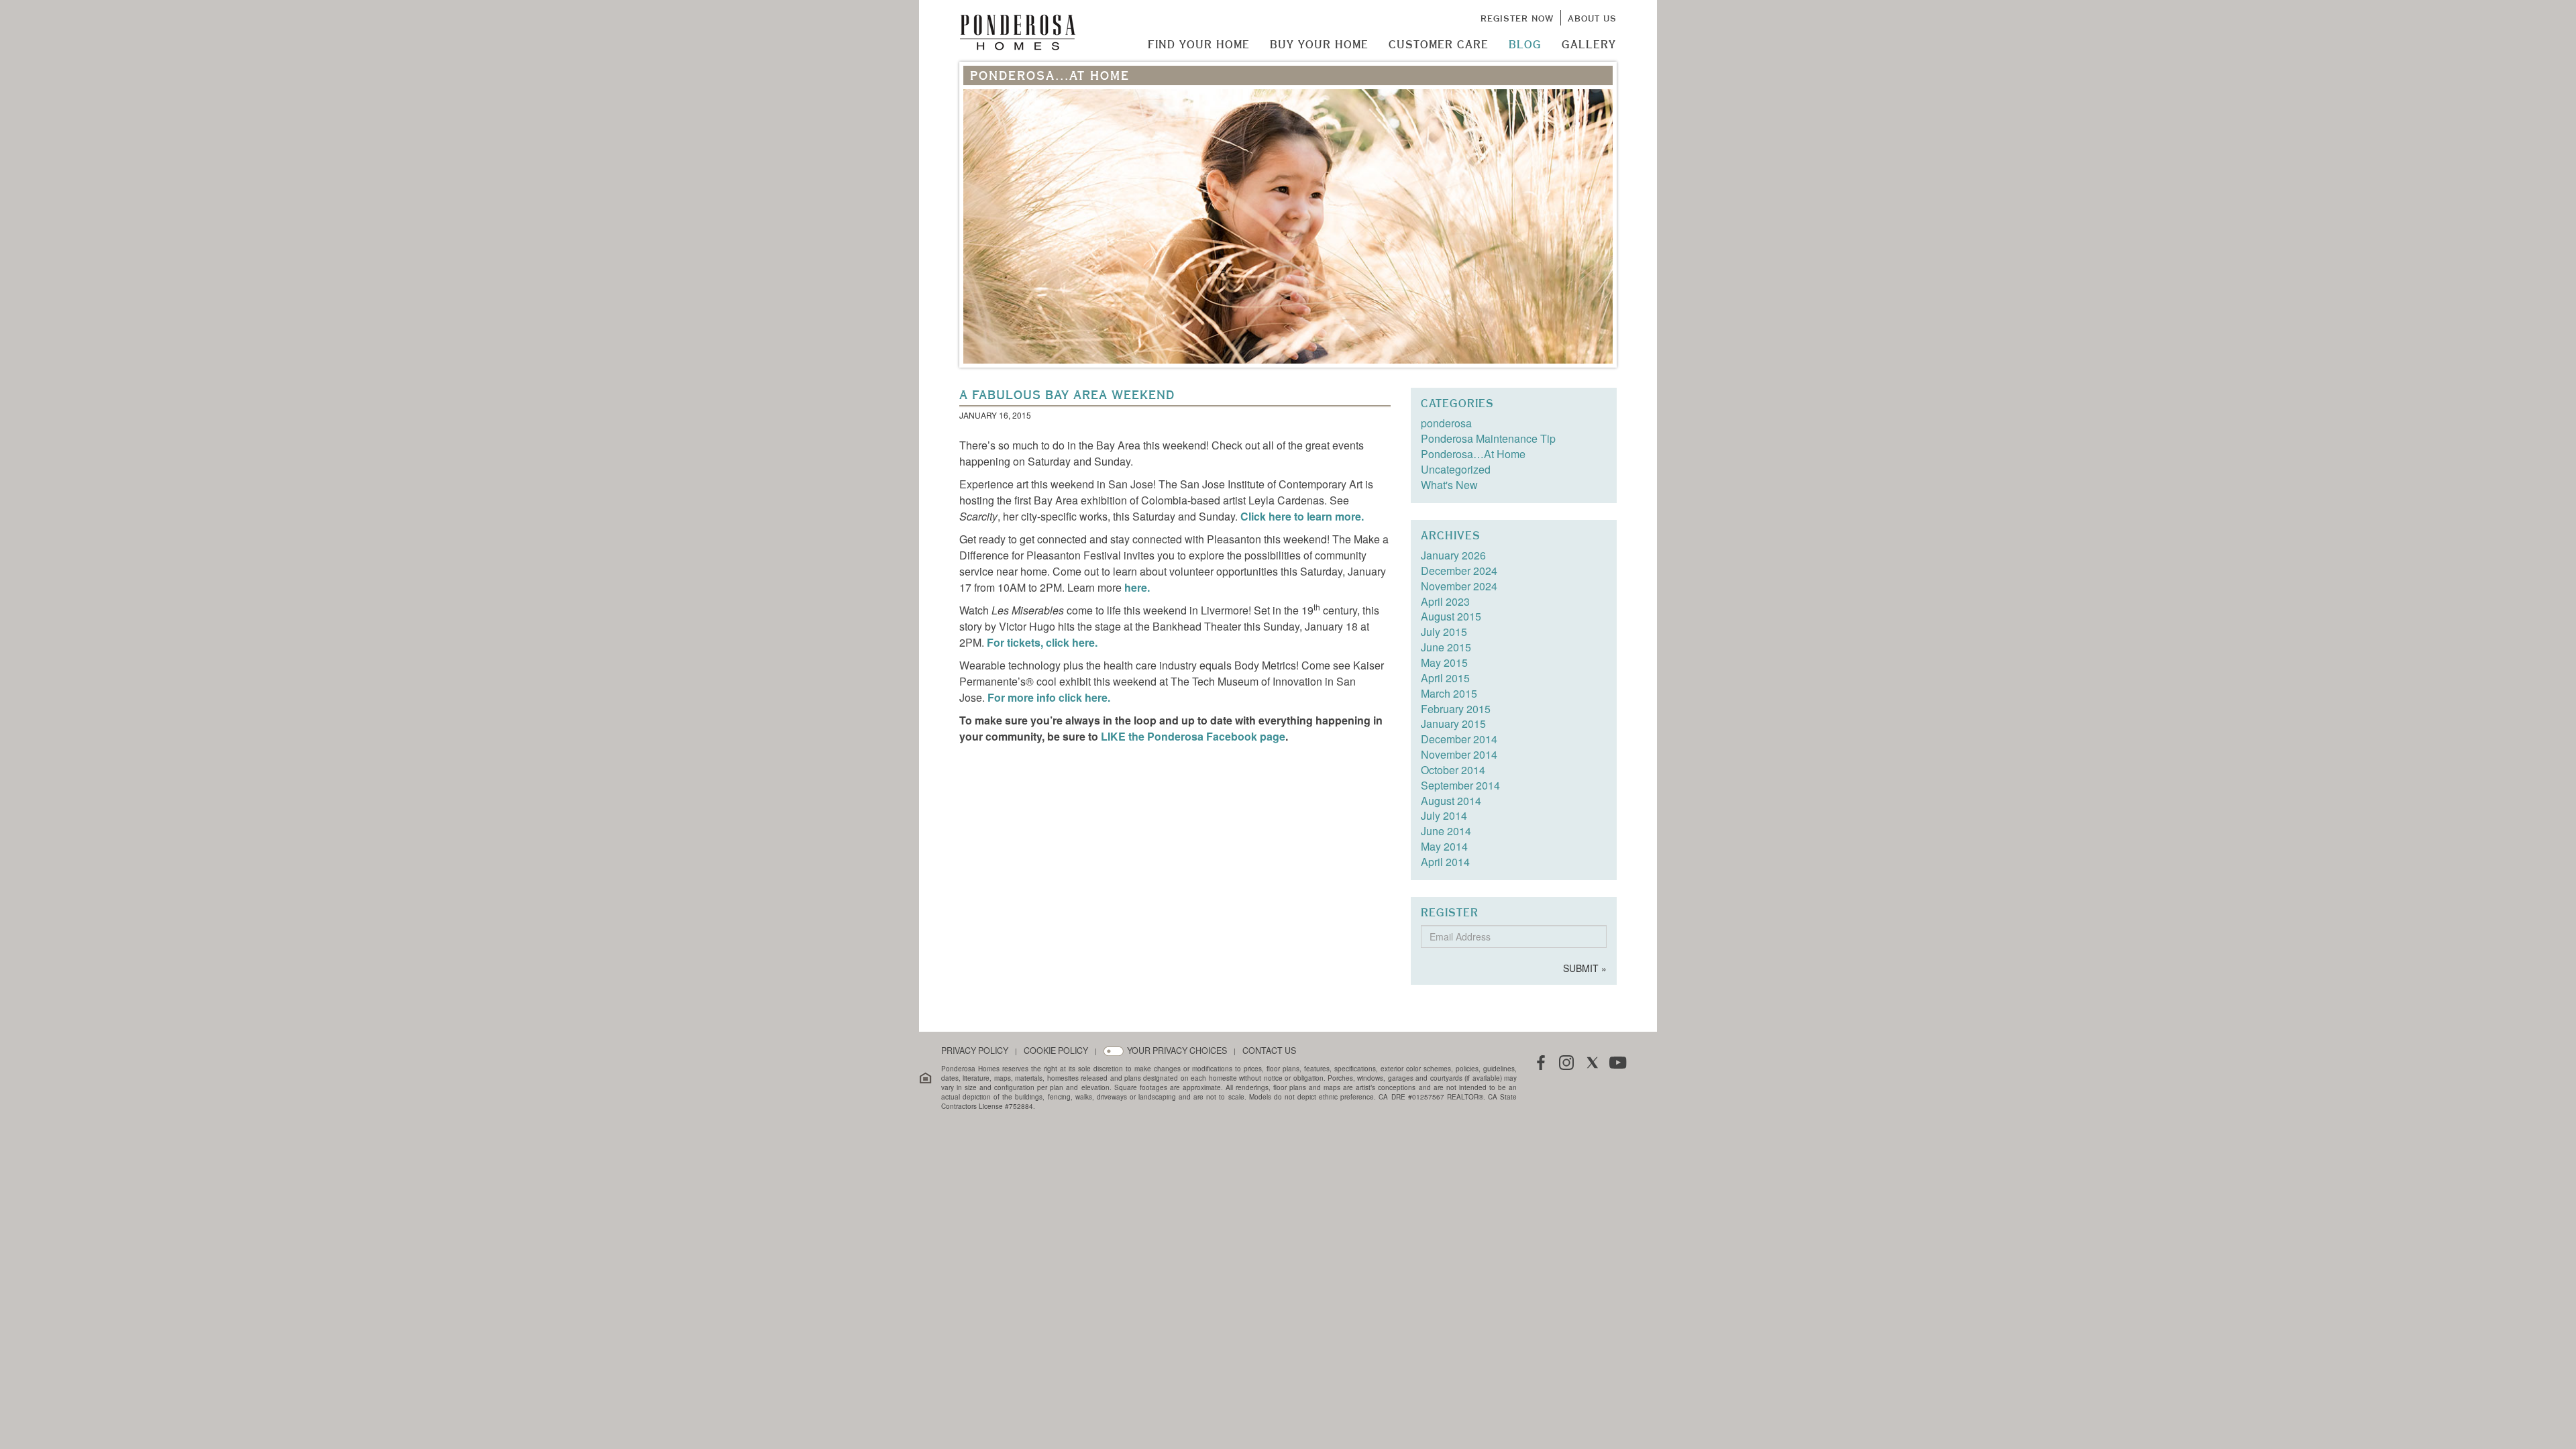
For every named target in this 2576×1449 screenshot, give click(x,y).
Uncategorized (1456, 469)
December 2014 (1459, 739)
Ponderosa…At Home (1473, 454)
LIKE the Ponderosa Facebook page (1193, 736)
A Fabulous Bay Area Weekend (1067, 395)
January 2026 (1453, 555)
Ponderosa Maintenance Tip (1488, 438)
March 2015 (1449, 693)
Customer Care (1439, 44)
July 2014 (1444, 815)
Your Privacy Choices (1177, 1051)
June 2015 (1446, 647)
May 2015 (1444, 662)
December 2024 (1459, 571)
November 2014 (1459, 754)
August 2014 (1451, 801)
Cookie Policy (1056, 1051)
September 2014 (1460, 785)
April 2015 (1445, 678)
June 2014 (1446, 831)
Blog (1525, 44)
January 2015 (1453, 723)
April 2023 (1445, 601)
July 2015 (1444, 632)
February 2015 (1456, 709)
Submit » (1585, 968)
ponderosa (1446, 423)
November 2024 (1459, 586)
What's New (1449, 485)
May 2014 (1444, 846)
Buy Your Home (1319, 44)
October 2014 (1453, 770)
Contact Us (1269, 1051)
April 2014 (1445, 862)
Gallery (1589, 44)
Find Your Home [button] (1199, 44)
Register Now (1517, 18)
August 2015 (1451, 616)
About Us (1592, 18)
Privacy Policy (975, 1051)
